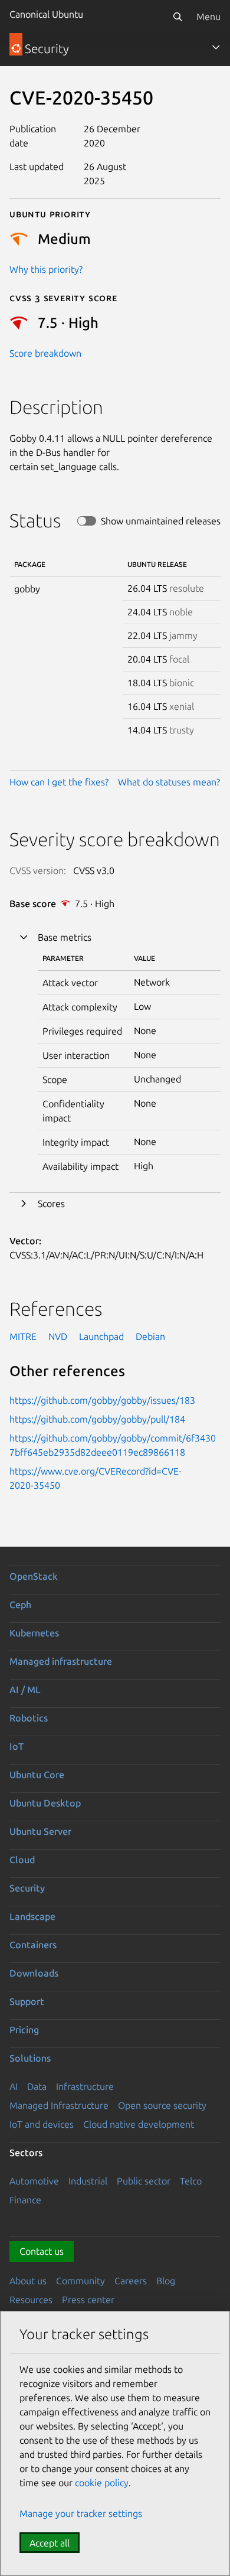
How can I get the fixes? (59, 782)
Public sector (144, 2181)
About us (28, 2281)
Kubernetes (34, 1633)
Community (80, 2281)
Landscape (32, 1916)
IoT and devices (42, 2124)
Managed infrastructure (61, 1661)
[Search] (178, 17)
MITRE (23, 1336)
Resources (31, 2300)
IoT (17, 1746)
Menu (208, 17)
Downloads (34, 1973)
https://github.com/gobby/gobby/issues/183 (102, 1400)
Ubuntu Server (40, 1831)
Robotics (29, 1718)
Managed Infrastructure (59, 2105)
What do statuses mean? (169, 782)
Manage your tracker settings (81, 2513)
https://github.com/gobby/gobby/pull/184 (97, 1419)
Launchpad (101, 1336)
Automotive (34, 2181)
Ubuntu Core (37, 1775)
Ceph (20, 1605)
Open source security (162, 2105)
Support (27, 2001)
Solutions (30, 2058)
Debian (150, 1336)
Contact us (42, 2251)
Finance (25, 2200)
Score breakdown (45, 353)
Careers (131, 2281)
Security (27, 1888)
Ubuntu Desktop (45, 1803)
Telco (191, 2181)
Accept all (50, 2543)
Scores (51, 1204)
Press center (88, 2300)
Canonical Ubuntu (46, 14)
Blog (166, 2281)
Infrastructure (85, 2086)
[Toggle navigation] (216, 47)
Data (37, 2086)
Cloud (22, 1860)
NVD (58, 1336)
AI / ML (25, 1690)
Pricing (24, 2030)
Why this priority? (46, 269)
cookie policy (102, 2483)
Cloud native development (139, 2124)
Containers (33, 1945)
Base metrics (65, 937)
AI (14, 2086)
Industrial (88, 2181)
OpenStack (34, 1576)
